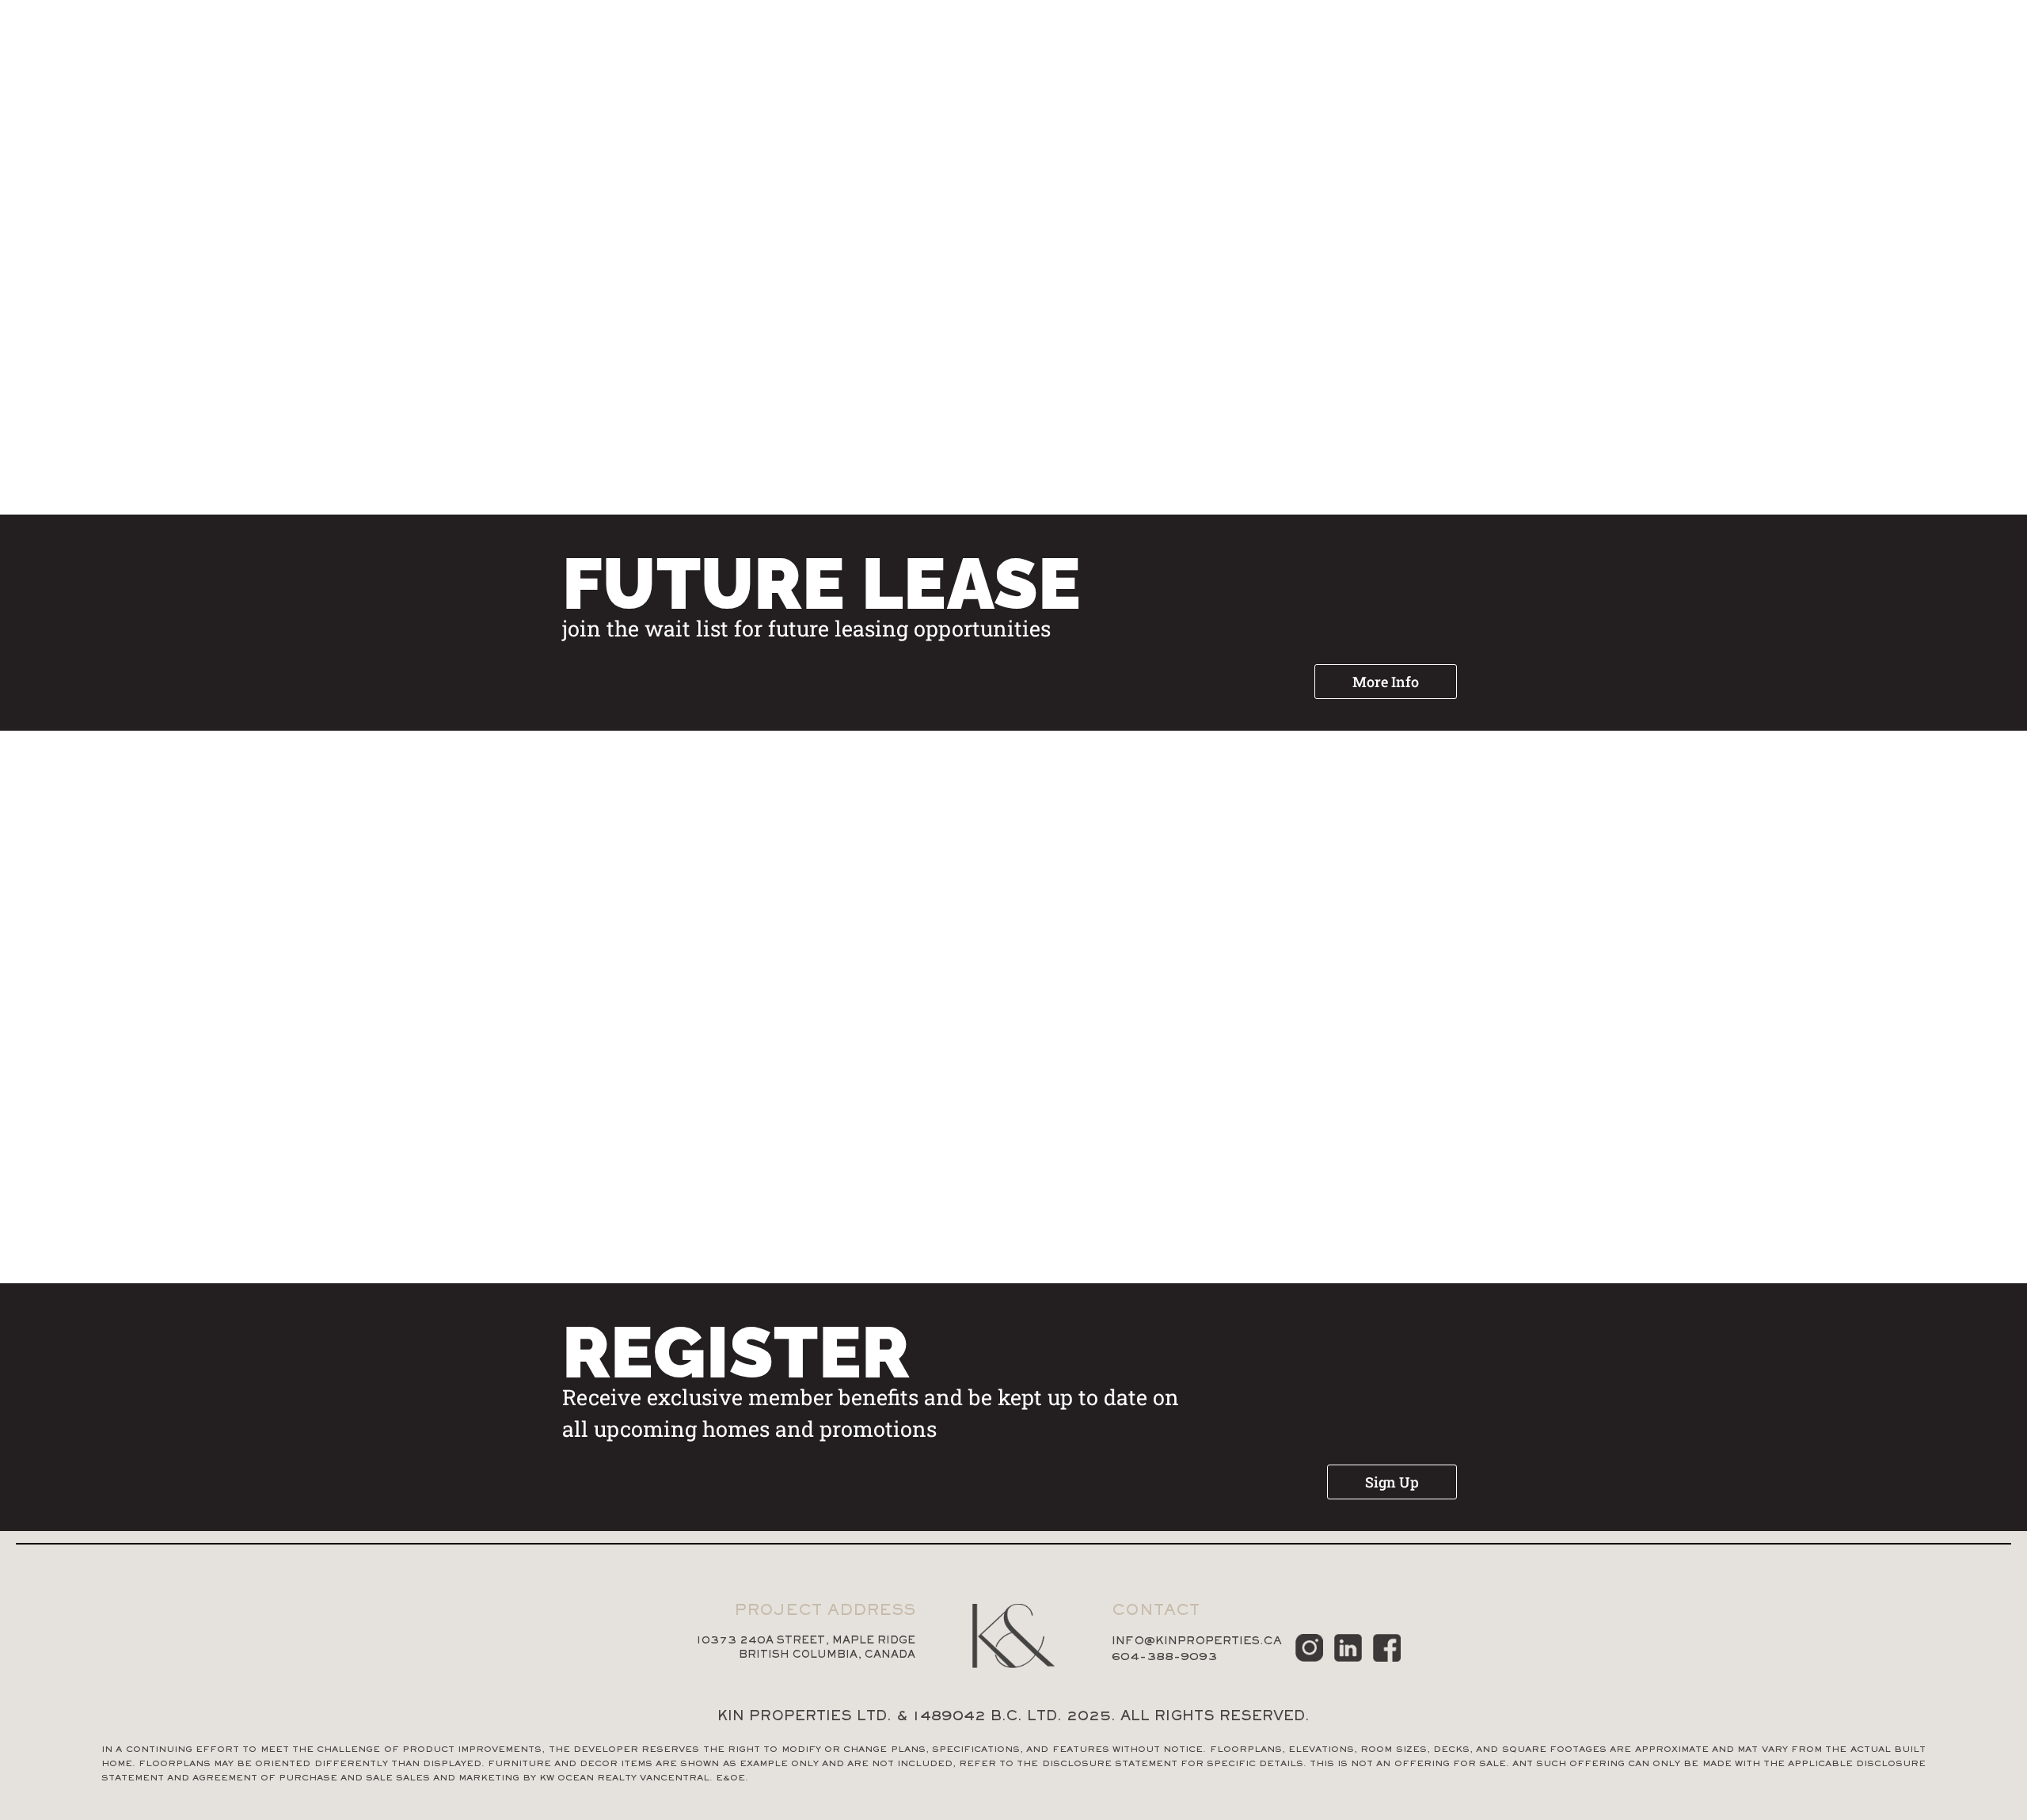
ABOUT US (1795, 50)
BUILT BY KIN (1682, 50)
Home (1474, 50)
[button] (1386, 682)
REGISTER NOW (1918, 50)
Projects (1566, 50)
